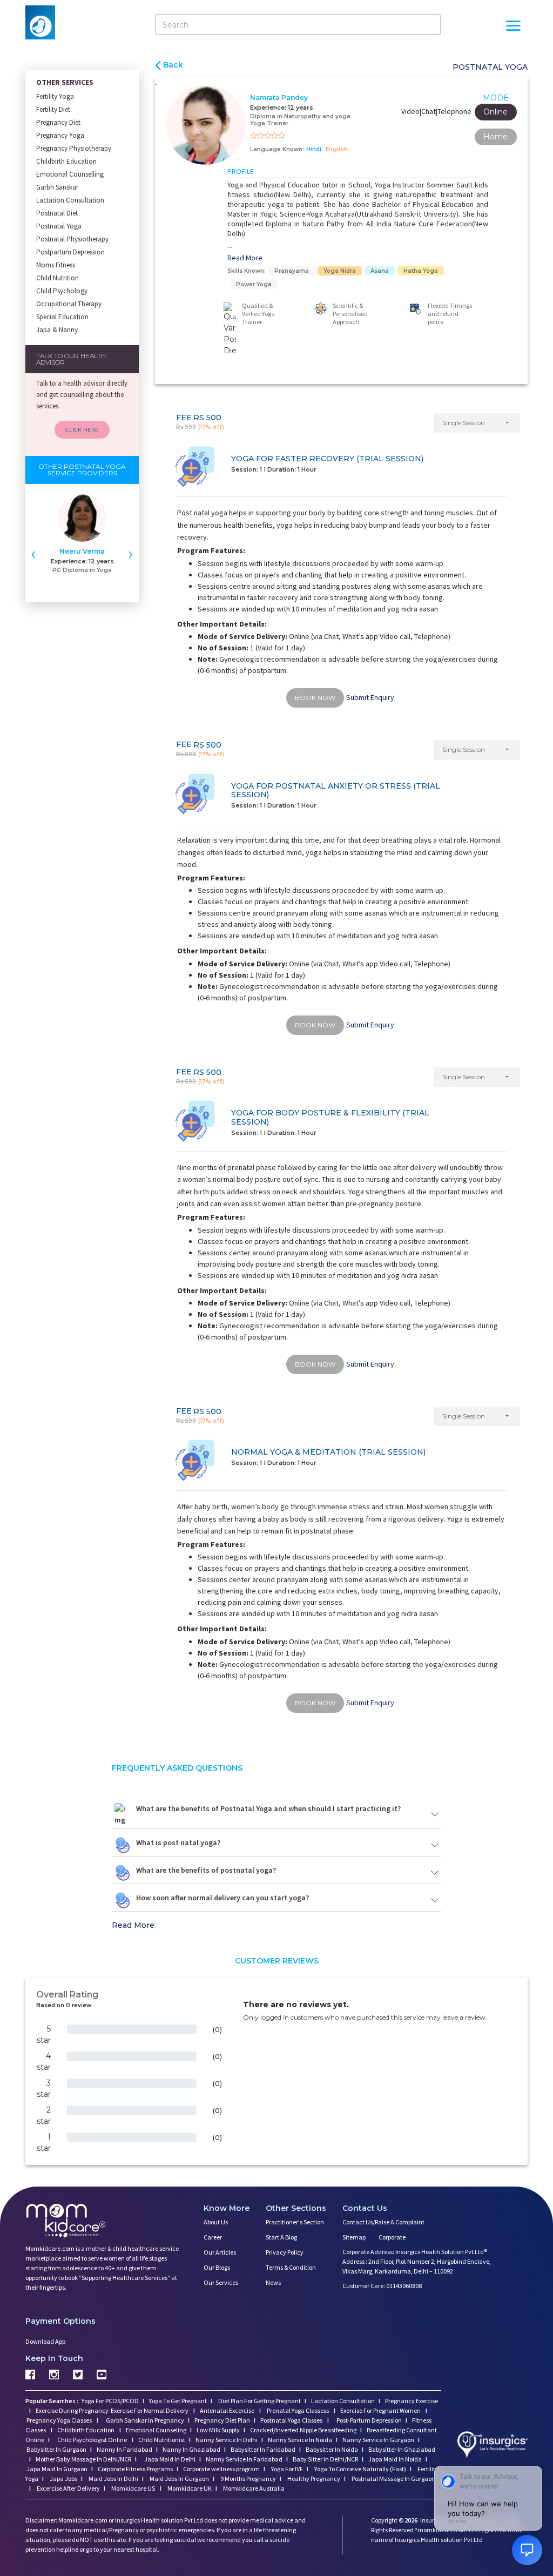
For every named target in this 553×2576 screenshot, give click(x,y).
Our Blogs (217, 2267)
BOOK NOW (315, 698)
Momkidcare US (133, 2488)
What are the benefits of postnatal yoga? (206, 1870)
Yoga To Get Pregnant (178, 2401)
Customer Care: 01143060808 (382, 2286)
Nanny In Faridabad (124, 2449)
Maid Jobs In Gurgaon (179, 2479)
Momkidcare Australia (253, 2488)
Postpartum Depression (70, 252)
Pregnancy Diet (58, 122)
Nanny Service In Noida (300, 2440)
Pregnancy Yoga (60, 135)
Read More (245, 258)
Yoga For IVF (286, 2469)
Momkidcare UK (189, 2488)
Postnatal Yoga (59, 226)
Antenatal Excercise (228, 2410)
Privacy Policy (285, 2252)
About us (216, 2222)
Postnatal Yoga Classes (292, 2420)
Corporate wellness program (221, 2469)
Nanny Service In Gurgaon (378, 2440)
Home (495, 137)
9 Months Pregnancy (248, 2479)
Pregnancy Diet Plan (222, 2420)
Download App (45, 2341)
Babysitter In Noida (332, 2449)
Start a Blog (281, 2237)
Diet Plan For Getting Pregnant (259, 2401)
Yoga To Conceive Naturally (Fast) (360, 2469)
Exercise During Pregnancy (73, 2410)
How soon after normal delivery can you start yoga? (222, 1898)
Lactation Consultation (70, 200)
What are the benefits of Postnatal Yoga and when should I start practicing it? (268, 1808)
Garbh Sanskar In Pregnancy (145, 2420)
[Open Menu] (513, 27)
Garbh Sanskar (57, 187)
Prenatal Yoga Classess (298, 2410)
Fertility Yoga (55, 96)
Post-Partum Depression (369, 2420)
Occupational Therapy (69, 304)
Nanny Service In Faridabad (244, 2459)
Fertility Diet (53, 109)
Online (495, 112)
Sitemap (354, 2237)
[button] (477, 423)
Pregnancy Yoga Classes (60, 2420)
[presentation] (33, 553)
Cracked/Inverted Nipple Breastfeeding (303, 2430)
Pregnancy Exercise (412, 2401)
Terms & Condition (291, 2267)
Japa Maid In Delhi (170, 2459)
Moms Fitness (56, 265)
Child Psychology (62, 291)
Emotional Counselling (70, 174)
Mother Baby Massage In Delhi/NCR (83, 2459)
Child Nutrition (58, 278)
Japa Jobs (63, 2479)
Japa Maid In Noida (395, 2459)
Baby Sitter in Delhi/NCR (325, 2459)
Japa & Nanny (57, 330)
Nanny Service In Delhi (227, 2440)
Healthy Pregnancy (313, 2479)
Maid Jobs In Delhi (113, 2479)
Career (213, 2237)
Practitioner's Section (295, 2222)
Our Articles (220, 2252)
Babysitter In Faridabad (263, 2449)
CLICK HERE (82, 430)
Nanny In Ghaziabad (191, 2449)
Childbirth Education (66, 161)
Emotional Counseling (156, 2430)
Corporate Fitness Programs (135, 2469)
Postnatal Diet (57, 213)
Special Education (62, 317)
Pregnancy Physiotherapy (74, 148)
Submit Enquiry (370, 697)
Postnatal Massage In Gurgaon (393, 2479)
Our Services (221, 2282)
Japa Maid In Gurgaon (57, 2469)
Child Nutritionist (162, 2440)
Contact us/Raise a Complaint (383, 2222)
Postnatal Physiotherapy (72, 239)
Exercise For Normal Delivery (150, 2410)
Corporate (392, 2237)
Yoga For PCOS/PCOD (110, 2401)
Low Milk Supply (218, 2430)
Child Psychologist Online (93, 2440)
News (273, 2282)
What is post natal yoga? (178, 1842)
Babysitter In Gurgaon (56, 2449)
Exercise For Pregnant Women (381, 2410)
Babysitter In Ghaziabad (402, 2449)
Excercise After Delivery (68, 2488)
